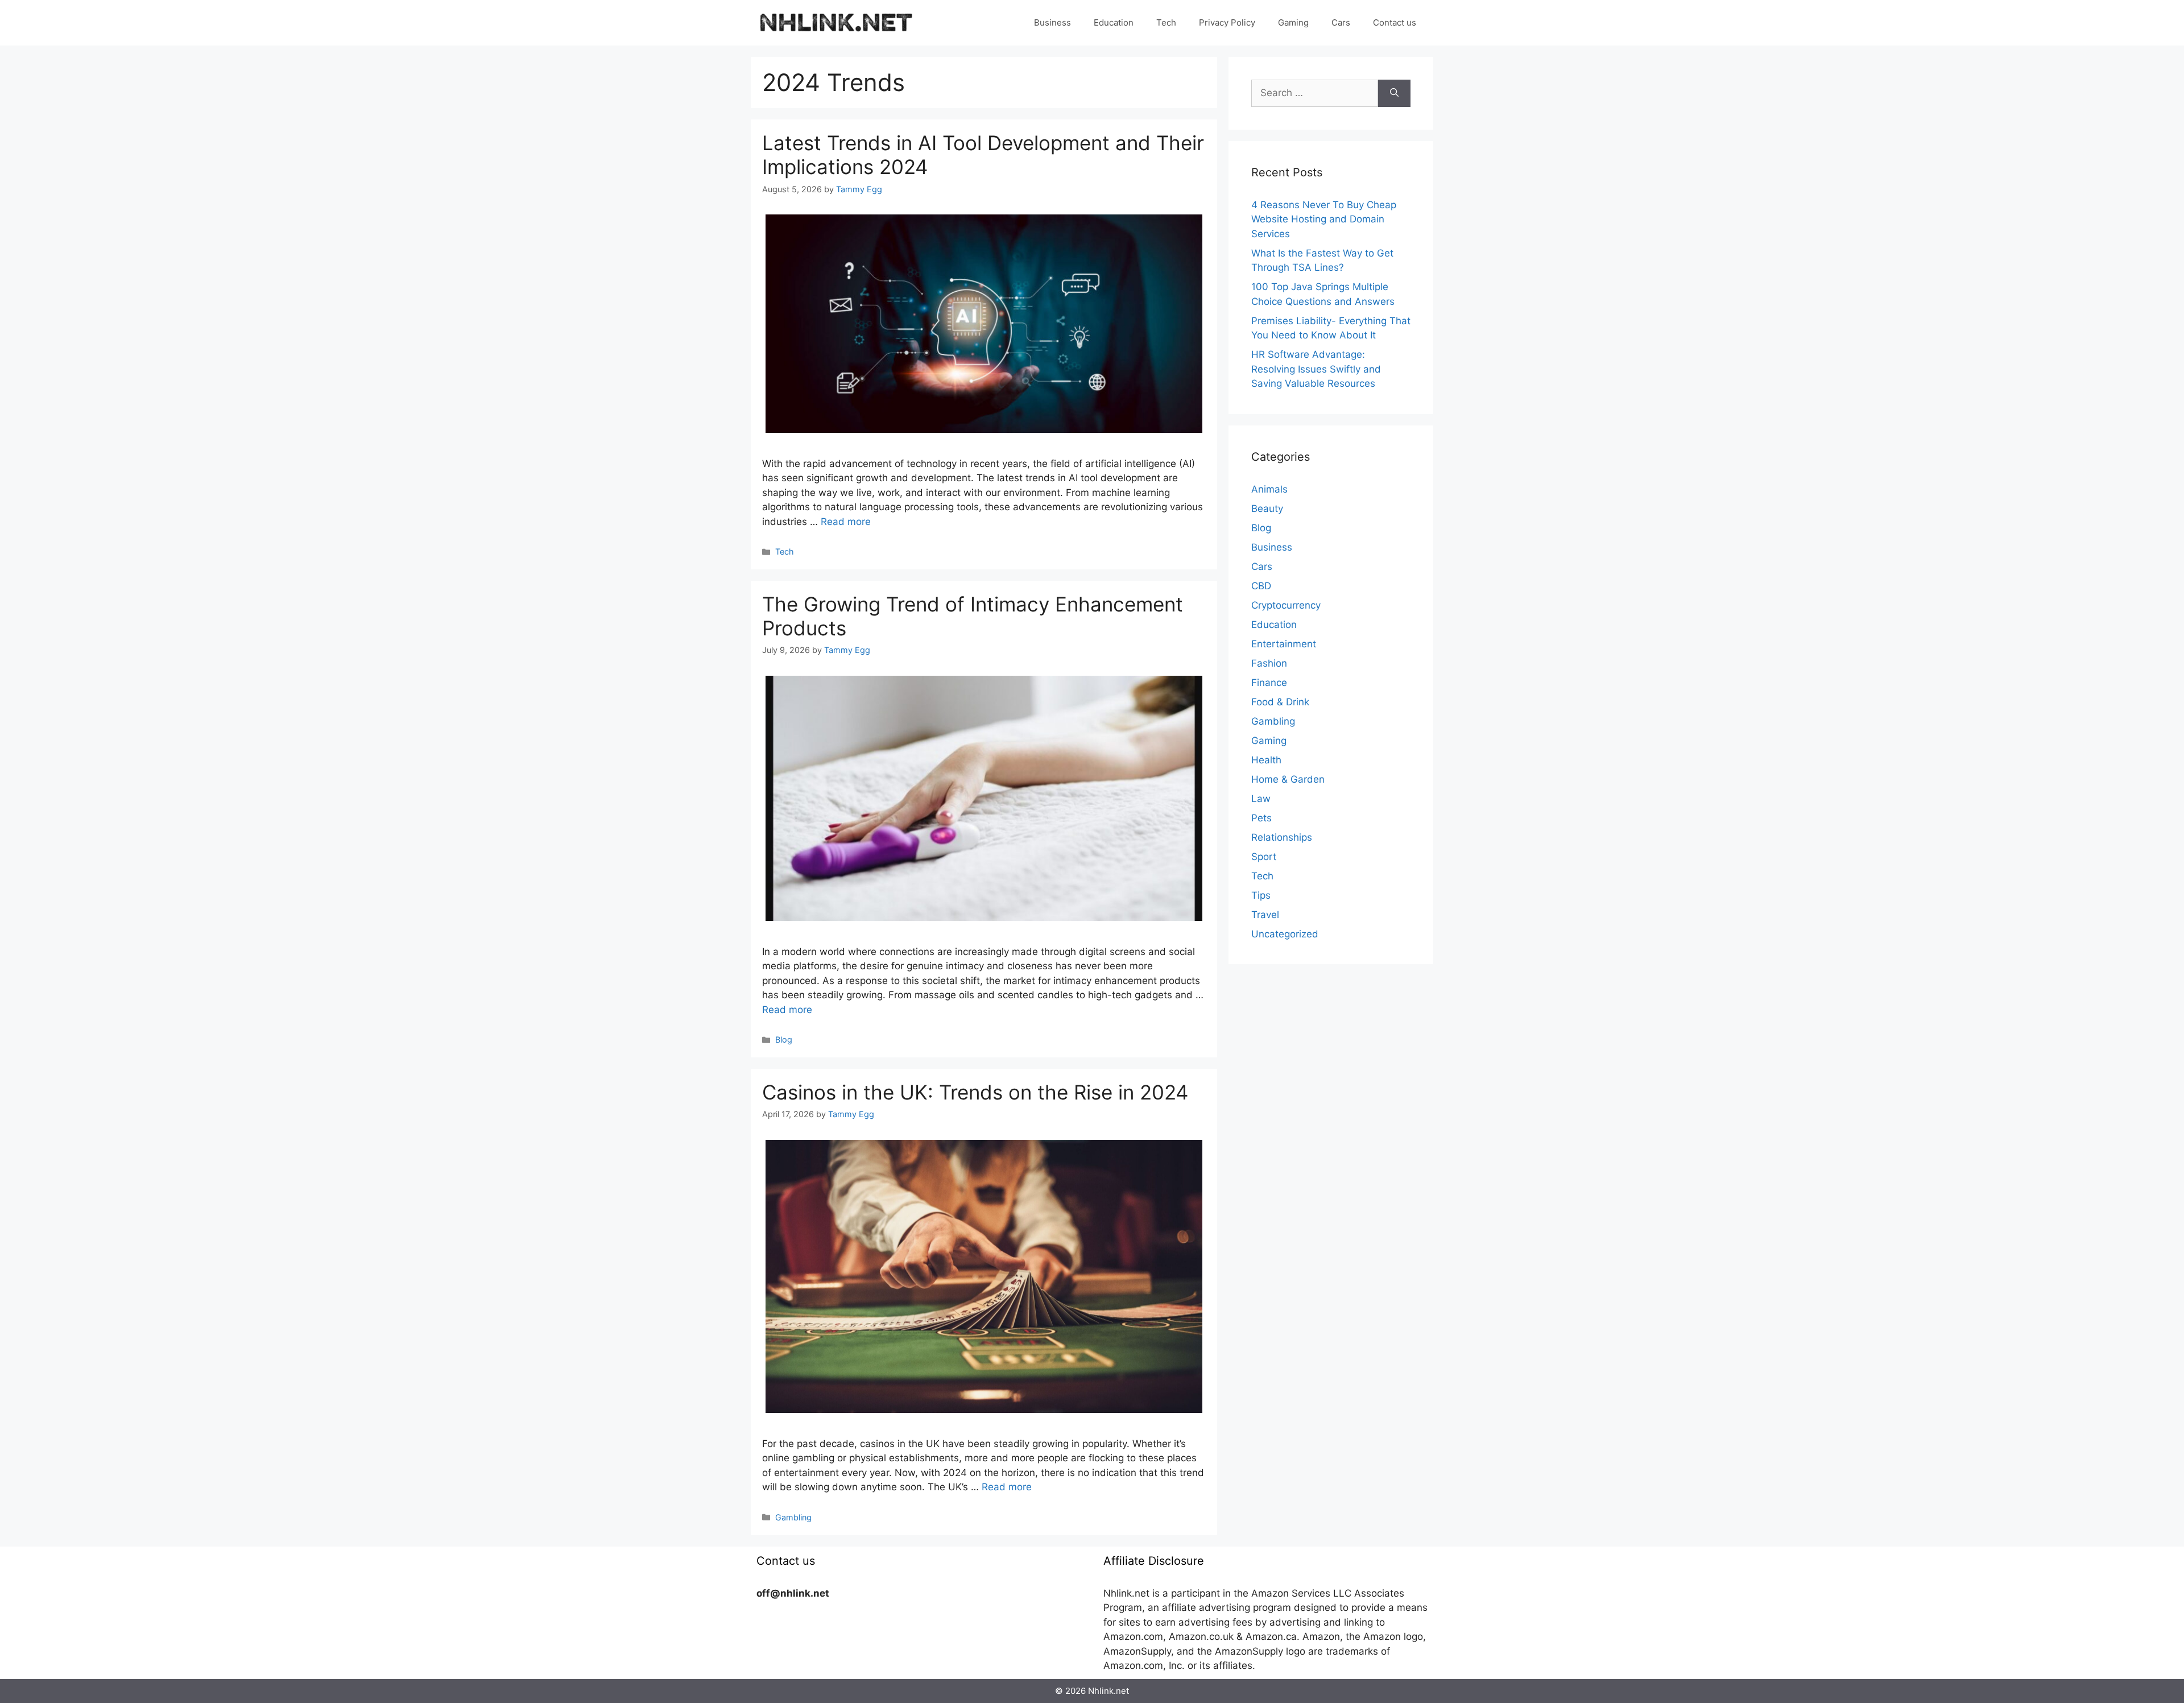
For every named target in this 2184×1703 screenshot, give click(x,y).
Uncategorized (1285, 934)
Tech (1166, 22)
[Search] (1394, 93)
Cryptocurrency (1286, 605)
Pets (1261, 818)
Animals (1269, 489)
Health (1266, 760)
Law (1261, 799)
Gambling (793, 1517)
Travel (1265, 915)
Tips (1261, 895)
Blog (784, 1039)
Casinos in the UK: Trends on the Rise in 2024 (975, 1092)
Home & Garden (1288, 779)
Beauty (1267, 509)
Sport (1264, 857)
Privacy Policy (1227, 22)
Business (1052, 22)
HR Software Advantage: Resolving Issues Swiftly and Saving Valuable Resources (1316, 369)
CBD (1261, 586)
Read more (846, 522)
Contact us (1395, 22)
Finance (1269, 683)
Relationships (1282, 837)
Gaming (1293, 22)
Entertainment (1284, 644)
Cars (1341, 22)
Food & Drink (1280, 702)
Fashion (1269, 663)
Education (1114, 22)
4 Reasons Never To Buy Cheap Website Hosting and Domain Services (1324, 219)
